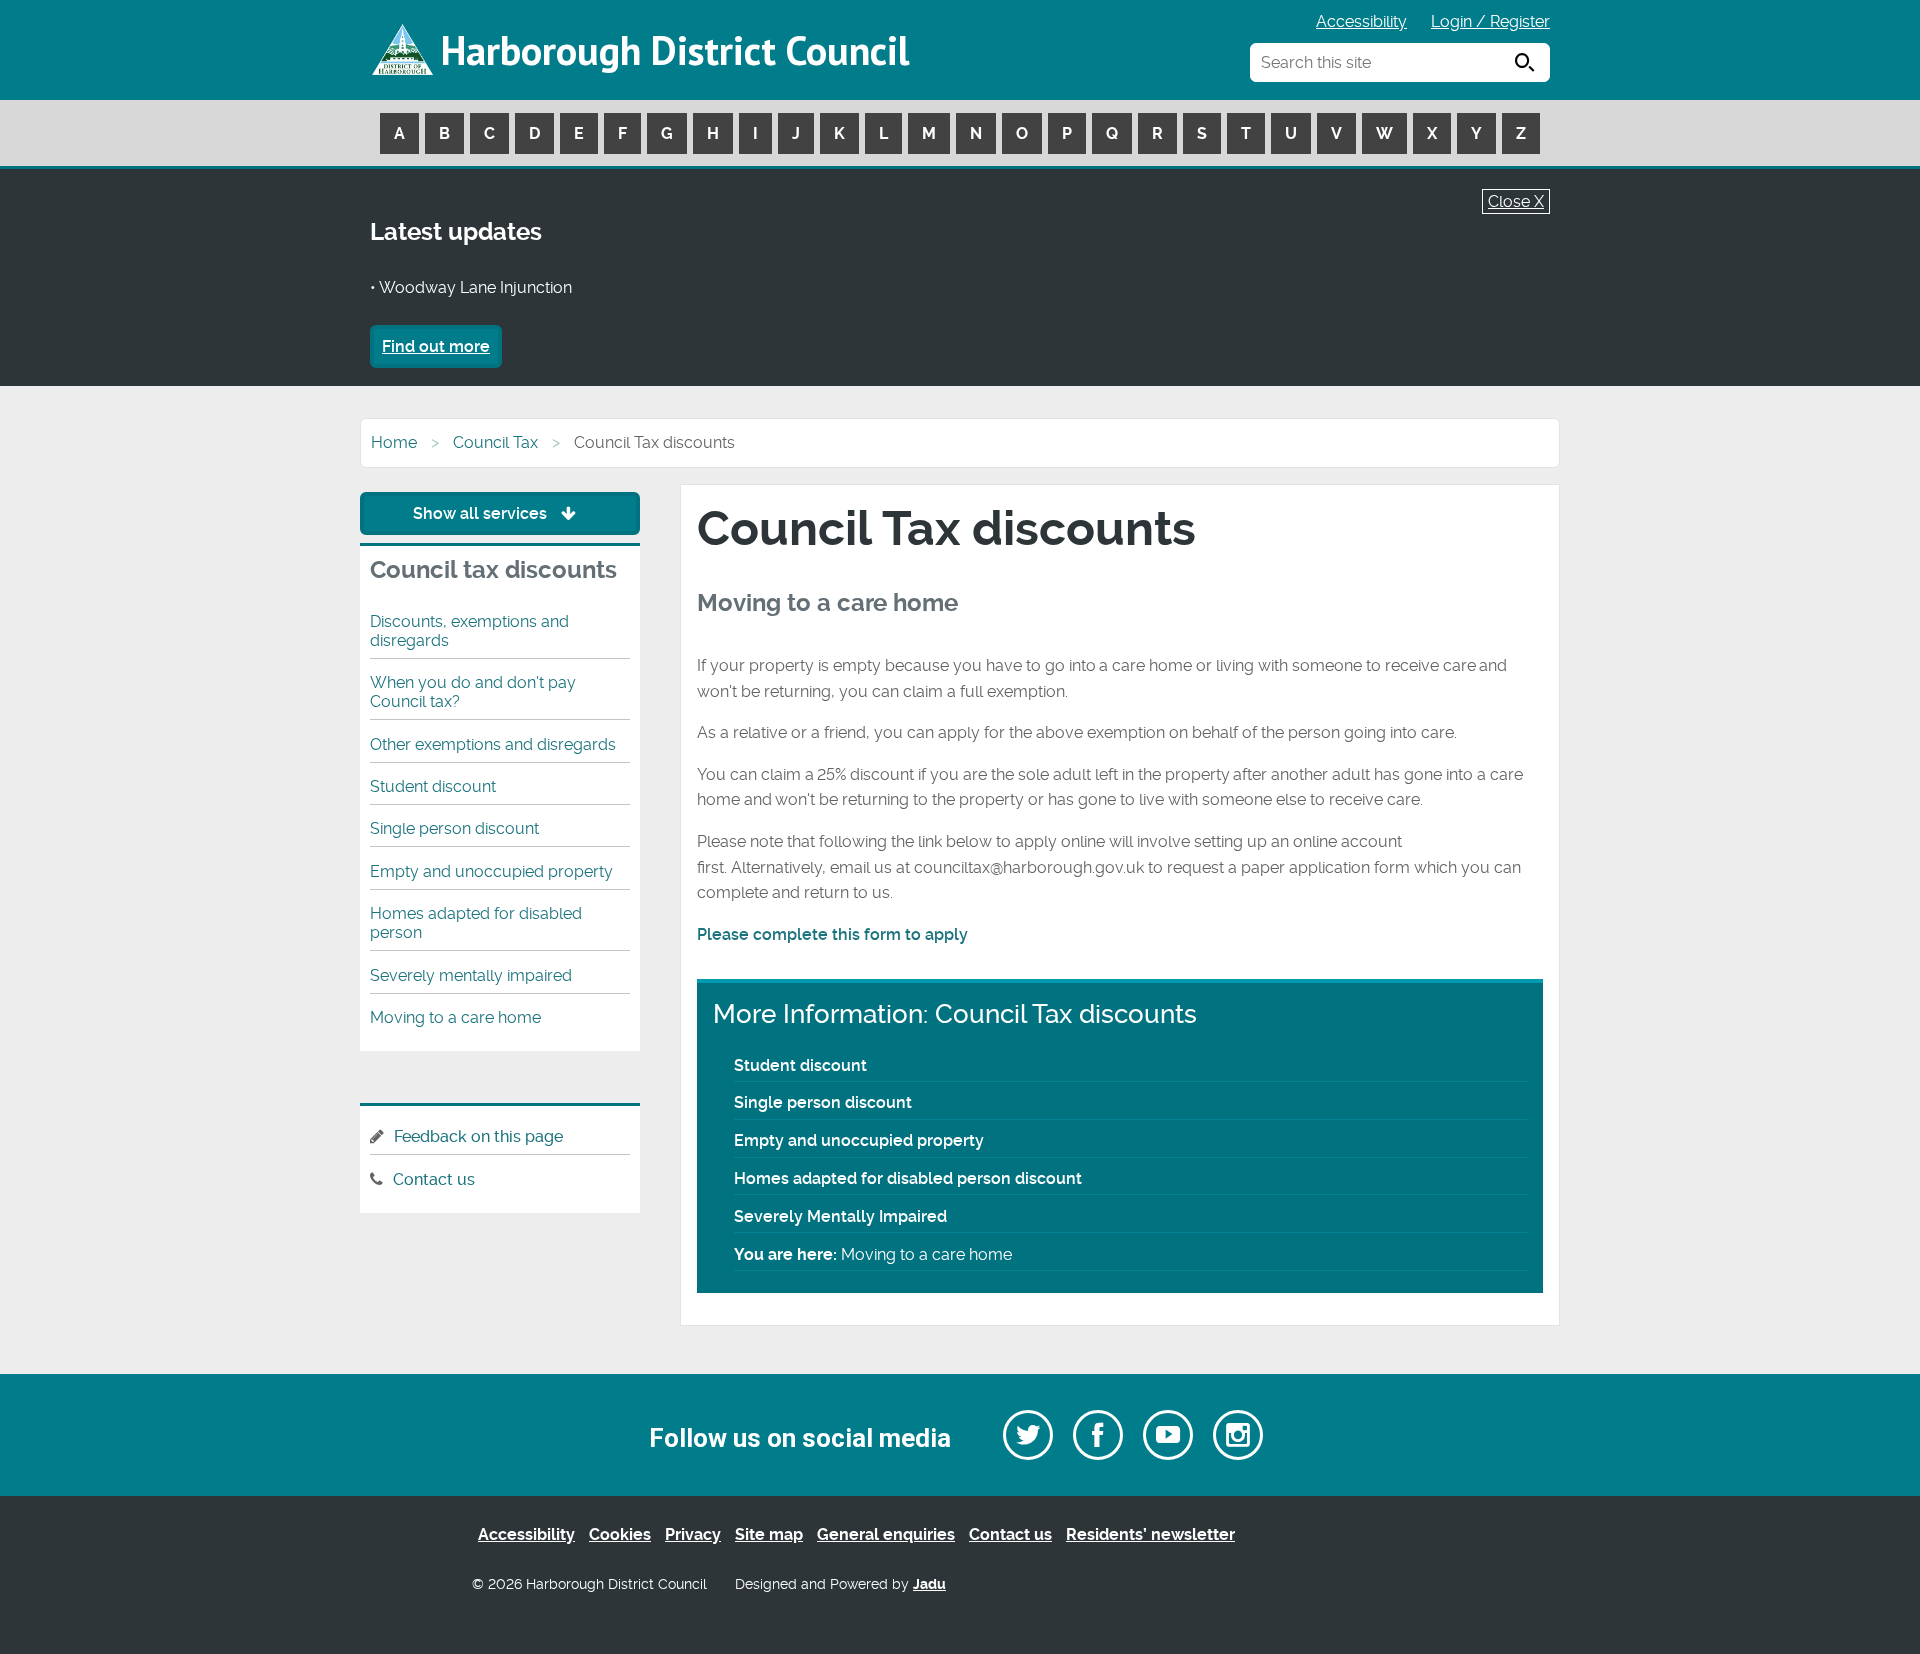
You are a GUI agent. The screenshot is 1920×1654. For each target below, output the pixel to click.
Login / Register (1490, 21)
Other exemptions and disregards (493, 744)
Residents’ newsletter (1150, 1534)
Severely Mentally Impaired (840, 1216)
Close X (1516, 201)
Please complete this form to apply (834, 934)
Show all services (482, 513)
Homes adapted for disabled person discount (908, 1178)
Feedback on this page (478, 1136)
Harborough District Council (675, 50)
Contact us (434, 1179)
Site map (769, 1534)
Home (394, 442)
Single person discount (823, 1102)
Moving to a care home (455, 1017)
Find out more (436, 346)
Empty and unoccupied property (859, 1140)
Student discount (800, 1065)
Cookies (620, 1534)
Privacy (693, 1534)
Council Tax (495, 442)
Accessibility (1361, 21)
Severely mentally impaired (471, 975)
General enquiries (886, 1534)
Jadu (929, 1584)
